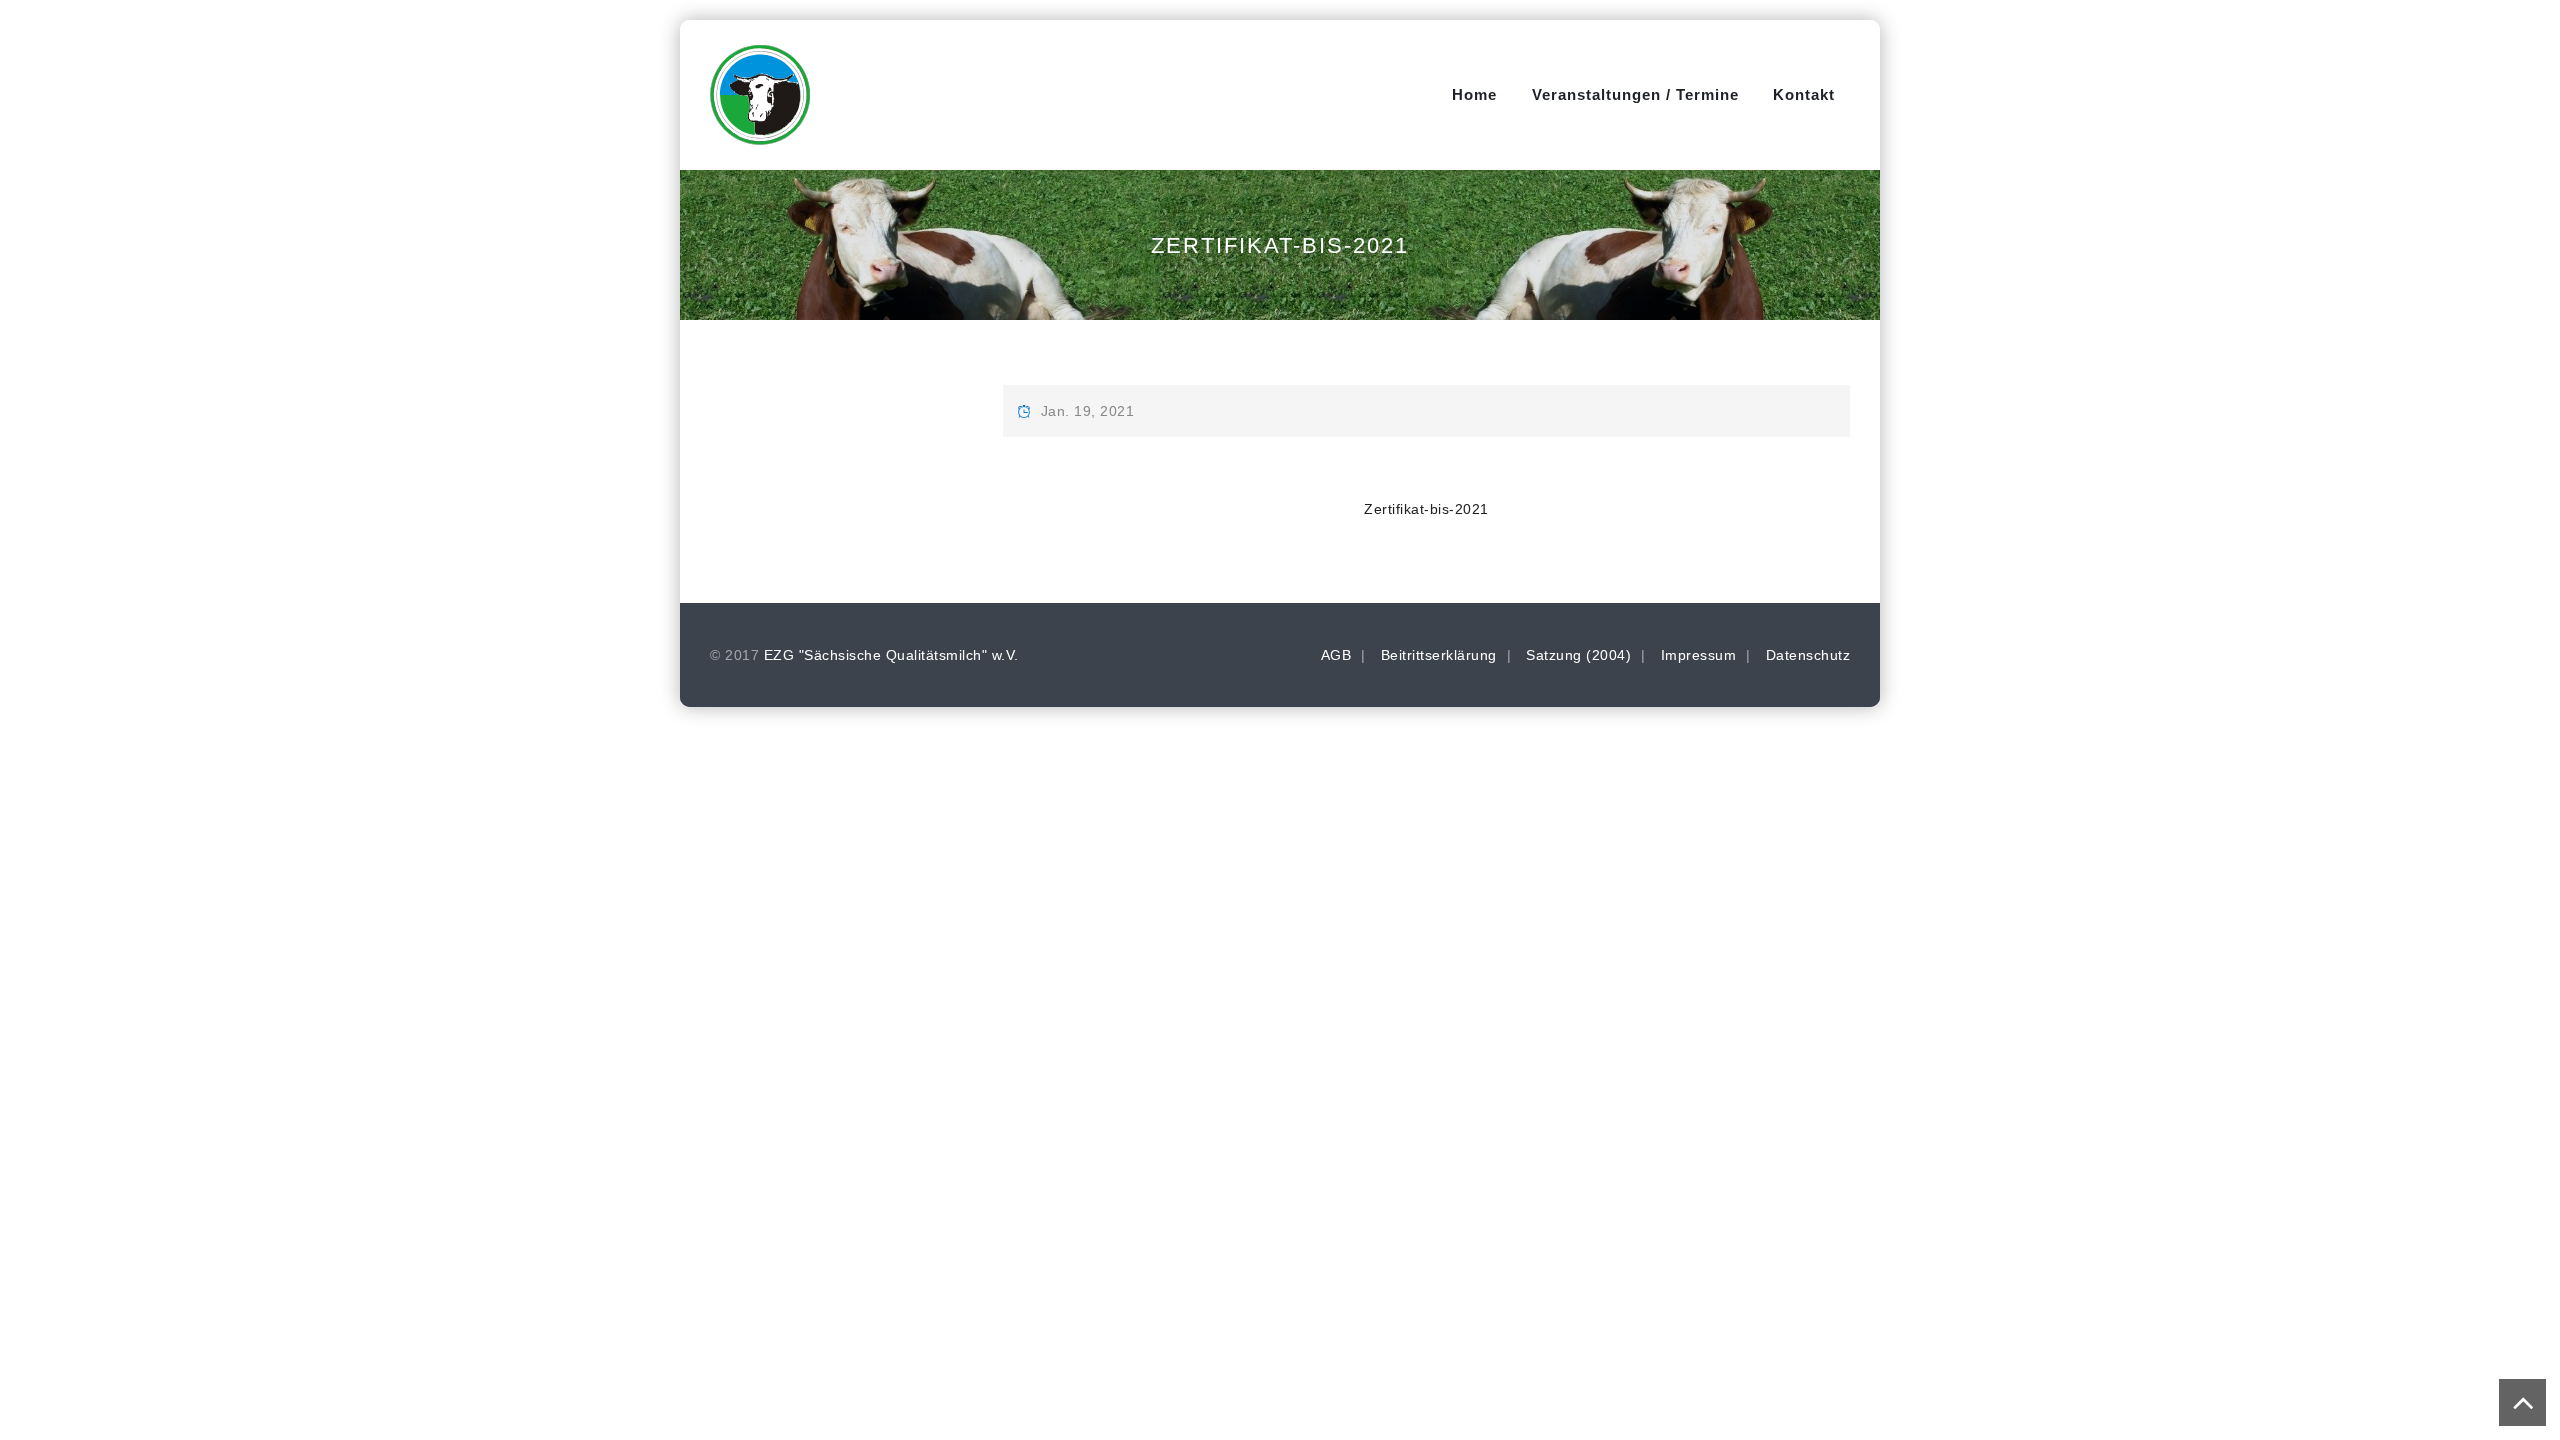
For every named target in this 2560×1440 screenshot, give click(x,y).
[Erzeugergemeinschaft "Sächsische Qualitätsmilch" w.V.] (760, 95)
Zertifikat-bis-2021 (1426, 509)
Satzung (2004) (1578, 655)
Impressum (1699, 655)
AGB (1336, 655)
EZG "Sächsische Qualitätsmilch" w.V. (891, 655)
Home (1474, 94)
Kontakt (1804, 94)
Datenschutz (1808, 655)
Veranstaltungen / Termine (1635, 94)
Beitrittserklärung (1439, 655)
